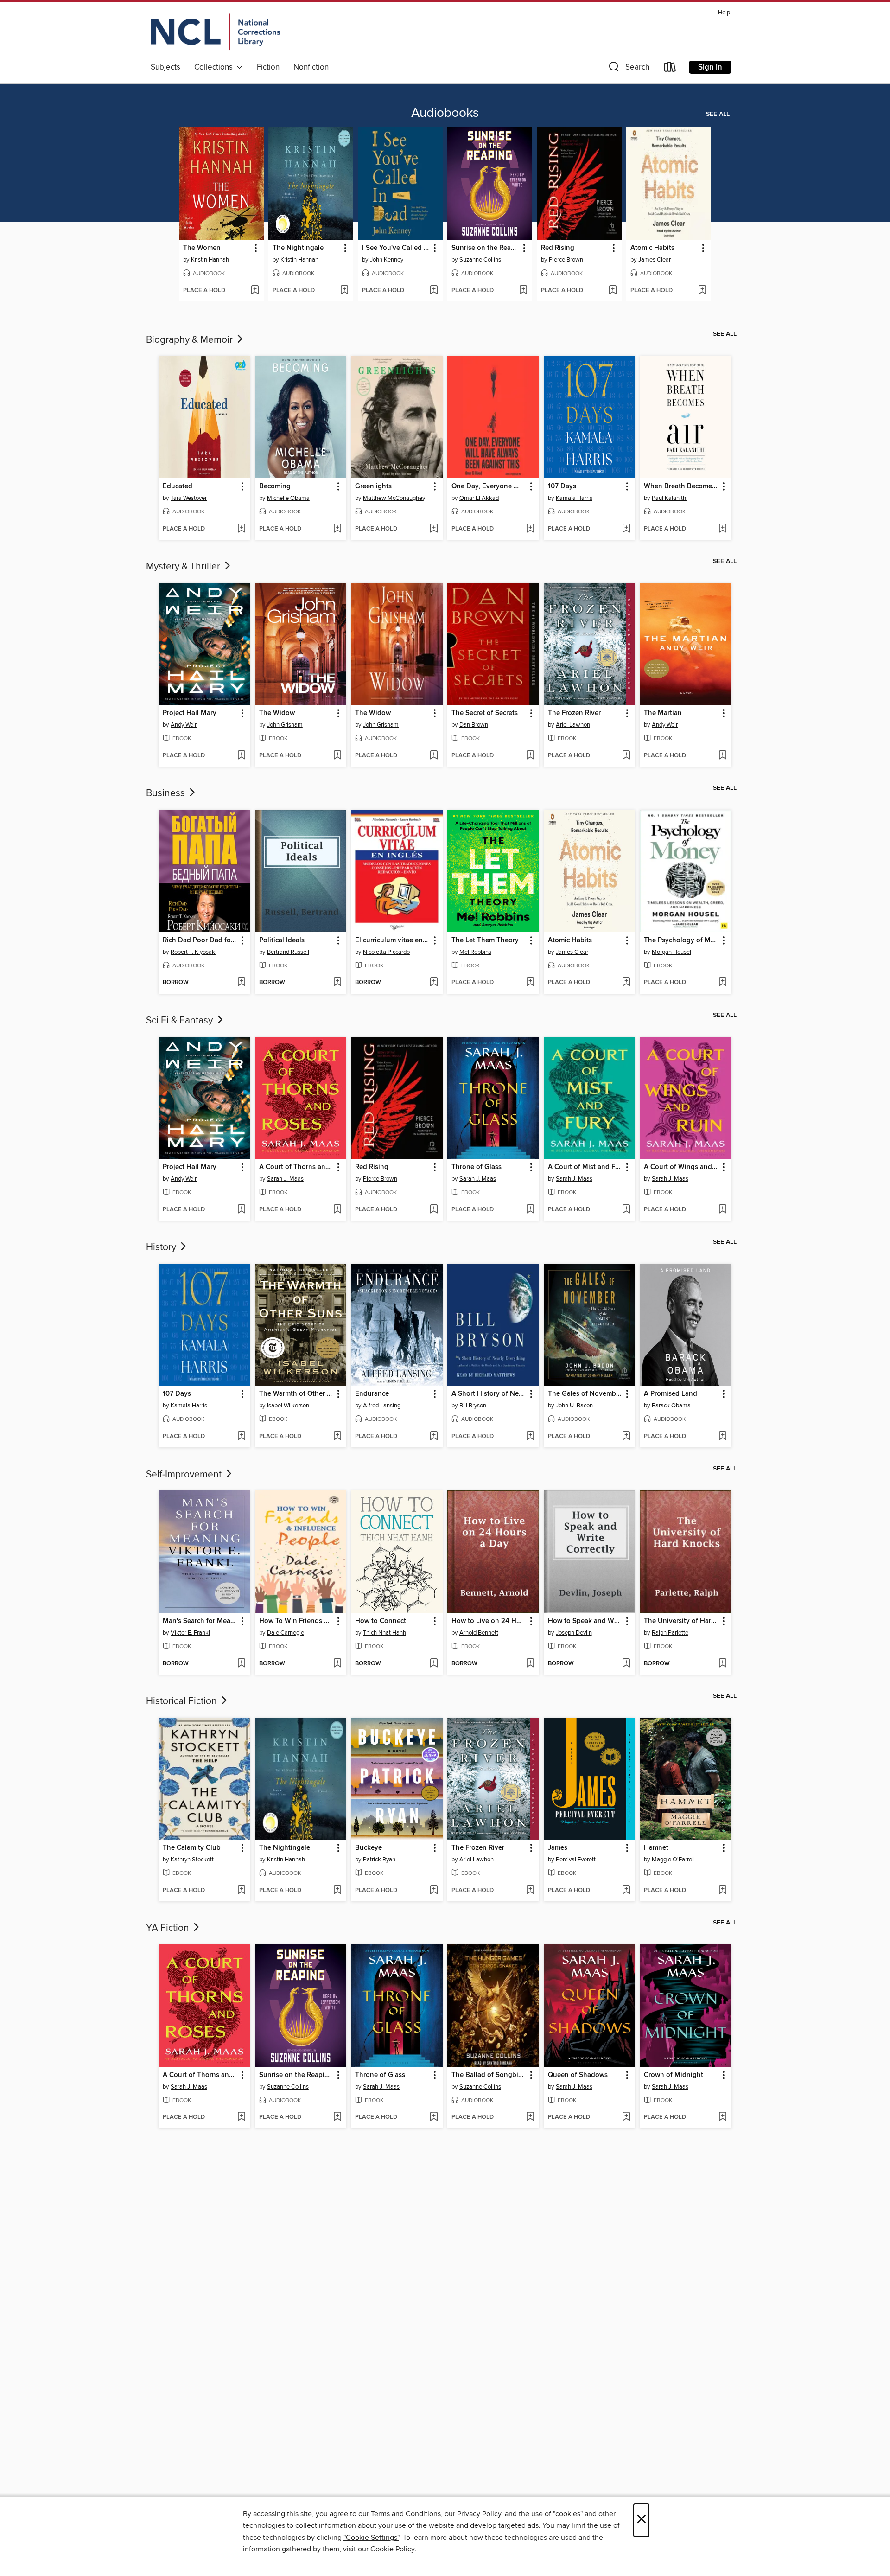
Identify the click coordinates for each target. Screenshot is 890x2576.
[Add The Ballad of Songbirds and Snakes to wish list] (530, 2117)
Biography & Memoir (191, 340)
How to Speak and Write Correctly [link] (585, 1621)
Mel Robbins (475, 952)
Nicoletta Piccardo (386, 952)
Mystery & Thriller (184, 567)
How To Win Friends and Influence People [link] (296, 1621)
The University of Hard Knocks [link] (681, 1621)
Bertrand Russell (288, 952)
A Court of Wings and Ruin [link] (681, 1167)
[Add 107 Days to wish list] (626, 529)
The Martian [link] (663, 713)
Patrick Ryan (379, 1860)
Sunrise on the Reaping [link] (485, 248)
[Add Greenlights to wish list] (434, 529)
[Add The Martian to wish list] (722, 756)
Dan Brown (474, 725)
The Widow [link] (277, 713)
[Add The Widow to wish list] (337, 756)
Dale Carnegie (286, 1633)
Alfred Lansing (382, 1406)
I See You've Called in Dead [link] (396, 248)
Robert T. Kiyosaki (194, 952)
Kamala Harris (574, 498)
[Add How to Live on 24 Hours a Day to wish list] (530, 1664)
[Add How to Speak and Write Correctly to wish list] (626, 1664)
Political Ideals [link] (282, 940)
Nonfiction (311, 67)
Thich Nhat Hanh (385, 1633)
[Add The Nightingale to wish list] (344, 291)
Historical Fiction (183, 1701)
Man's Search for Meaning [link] (200, 1621)
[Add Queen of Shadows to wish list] (626, 2117)
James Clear (655, 260)
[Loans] (670, 69)
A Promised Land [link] (671, 1394)
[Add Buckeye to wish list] (434, 1891)
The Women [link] (202, 248)
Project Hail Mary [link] (190, 713)
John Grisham (285, 725)
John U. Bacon (574, 1406)
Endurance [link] (372, 1394)
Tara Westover (189, 498)
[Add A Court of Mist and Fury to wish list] (626, 1210)
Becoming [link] (275, 486)
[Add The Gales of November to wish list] (626, 1437)
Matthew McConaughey (394, 498)
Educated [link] (178, 486)
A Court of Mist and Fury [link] (585, 1167)
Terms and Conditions (406, 2514)
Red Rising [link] (558, 248)
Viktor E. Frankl (190, 1633)
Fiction (268, 67)
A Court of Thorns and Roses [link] (296, 1167)
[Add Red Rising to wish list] (613, 291)
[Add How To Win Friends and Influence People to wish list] (337, 1664)
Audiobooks (445, 113)
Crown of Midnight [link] (674, 2075)
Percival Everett (576, 1860)
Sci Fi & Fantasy (181, 1021)
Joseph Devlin (574, 1633)
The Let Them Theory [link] (485, 940)
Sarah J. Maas (285, 1179)
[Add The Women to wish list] (255, 291)
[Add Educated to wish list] (241, 529)
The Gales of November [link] (585, 1394)
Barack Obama (671, 1406)
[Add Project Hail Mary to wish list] (241, 756)
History (162, 1247)
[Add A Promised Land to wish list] (722, 1437)
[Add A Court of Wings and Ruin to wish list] (722, 1210)
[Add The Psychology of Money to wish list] (722, 983)
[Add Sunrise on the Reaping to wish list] (523, 291)
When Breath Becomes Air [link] (681, 486)
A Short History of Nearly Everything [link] (489, 1394)
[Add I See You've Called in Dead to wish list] (434, 291)
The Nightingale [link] (298, 248)
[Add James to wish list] (626, 1891)
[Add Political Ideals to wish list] (337, 983)
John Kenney (387, 260)
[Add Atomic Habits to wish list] (702, 291)
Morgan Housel (671, 952)
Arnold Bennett (479, 1633)
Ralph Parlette (670, 1633)
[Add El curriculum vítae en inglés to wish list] (434, 983)
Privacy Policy (479, 2514)
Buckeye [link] (369, 1848)
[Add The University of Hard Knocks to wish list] (722, 1664)
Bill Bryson (473, 1406)
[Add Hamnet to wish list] (722, 1891)
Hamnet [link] (656, 1848)
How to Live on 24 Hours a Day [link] (489, 1621)
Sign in (710, 67)
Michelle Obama (288, 498)
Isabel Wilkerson (288, 1406)
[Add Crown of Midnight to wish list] (722, 2117)
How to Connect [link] (381, 1621)
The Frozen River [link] (574, 713)
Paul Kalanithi (670, 498)
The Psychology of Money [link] (681, 940)
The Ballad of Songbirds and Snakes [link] (489, 2075)
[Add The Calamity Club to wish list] (241, 1891)
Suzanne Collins (480, 260)
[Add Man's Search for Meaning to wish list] (241, 1664)
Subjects (165, 67)
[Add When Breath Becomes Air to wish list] (722, 529)
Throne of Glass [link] (477, 1167)
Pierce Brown (566, 260)
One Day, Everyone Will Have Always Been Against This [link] (489, 486)
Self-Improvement (185, 1475)
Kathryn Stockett (192, 1860)
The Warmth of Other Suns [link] (296, 1394)
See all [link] (718, 114)
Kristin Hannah (210, 260)
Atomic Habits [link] (652, 248)
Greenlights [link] (373, 486)
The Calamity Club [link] (192, 1848)
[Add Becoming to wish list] (337, 529)
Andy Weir (184, 725)
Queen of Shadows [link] (578, 2075)
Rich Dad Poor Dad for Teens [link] (200, 940)
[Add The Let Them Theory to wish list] (530, 983)
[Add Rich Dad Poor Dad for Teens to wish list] (241, 983)
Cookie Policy (392, 2549)
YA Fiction (169, 1928)
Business (167, 793)
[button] (628, 69)
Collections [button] (215, 67)
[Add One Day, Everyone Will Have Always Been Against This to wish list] (530, 529)
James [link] (558, 1848)
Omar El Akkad (479, 498)
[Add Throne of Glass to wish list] (530, 1210)
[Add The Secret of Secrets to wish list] (530, 756)
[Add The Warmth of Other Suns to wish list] (337, 1437)
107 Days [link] (562, 486)
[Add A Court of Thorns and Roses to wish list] (337, 1210)
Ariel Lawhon (573, 725)
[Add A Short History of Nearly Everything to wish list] (530, 1437)
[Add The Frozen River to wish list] (626, 756)
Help (724, 13)
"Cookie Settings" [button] (371, 2538)
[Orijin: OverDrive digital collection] (215, 33)
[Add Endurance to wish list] (434, 1437)
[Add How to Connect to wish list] (434, 1664)
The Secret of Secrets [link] (485, 713)
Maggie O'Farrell (673, 1860)
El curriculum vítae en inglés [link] (392, 940)
